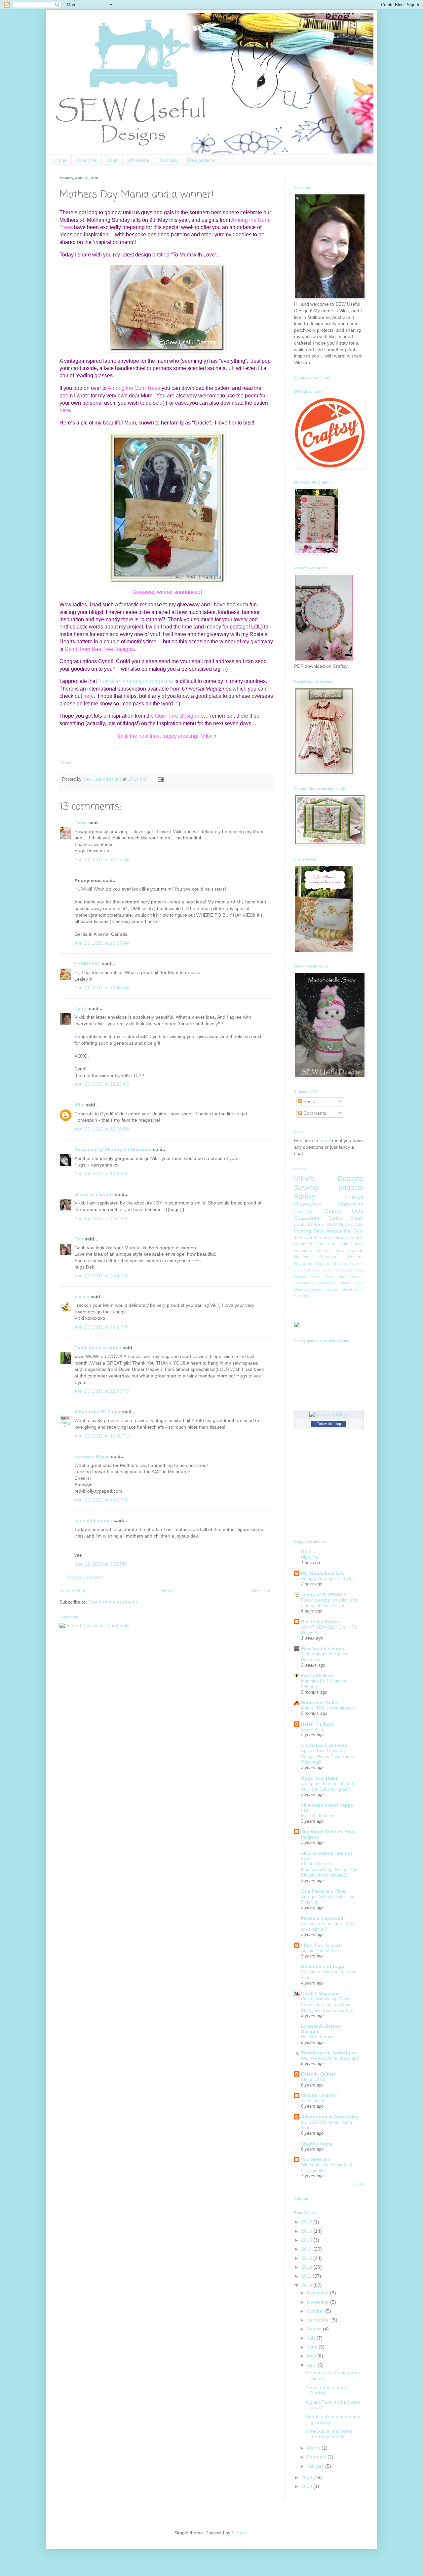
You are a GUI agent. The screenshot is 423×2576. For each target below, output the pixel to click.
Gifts (358, 1211)
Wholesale (138, 160)
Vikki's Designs (329, 1179)
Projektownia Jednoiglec (329, 2053)
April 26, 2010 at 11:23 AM (102, 1084)
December (319, 2293)
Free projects (349, 1251)
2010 (307, 2285)
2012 (307, 2267)
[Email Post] (160, 779)
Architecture (321, 1237)
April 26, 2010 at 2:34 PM (101, 1276)
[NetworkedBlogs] (329, 1415)
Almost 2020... (315, 2079)
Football (324, 1251)
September (319, 2320)
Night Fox (310, 1557)
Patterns (317, 1224)
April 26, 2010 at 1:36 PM (101, 1173)
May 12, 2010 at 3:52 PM (101, 1564)
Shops (345, 1283)
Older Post (262, 1591)
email (325, 1140)
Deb (79, 1239)
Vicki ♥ (82, 1297)
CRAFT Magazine (320, 1993)
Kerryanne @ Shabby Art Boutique (113, 1149)
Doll (306, 1552)
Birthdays (313, 1270)
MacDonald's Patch (323, 1648)
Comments (314, 1113)
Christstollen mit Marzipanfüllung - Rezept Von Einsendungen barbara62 (329, 1870)
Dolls (358, 1224)
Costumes (331, 1270)
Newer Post (73, 1591)
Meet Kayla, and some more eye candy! (329, 2434)
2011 (307, 2276)
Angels (357, 1238)
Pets (319, 1231)
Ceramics (303, 1244)
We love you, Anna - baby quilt (330, 2058)
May (312, 2356)
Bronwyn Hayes (92, 1456)
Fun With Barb (317, 1676)
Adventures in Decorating (330, 2117)
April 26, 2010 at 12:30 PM (102, 1129)
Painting (303, 1231)
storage (340, 1264)
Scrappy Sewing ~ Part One (328, 1579)
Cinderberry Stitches (324, 1745)
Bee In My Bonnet (321, 1622)
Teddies (323, 1264)
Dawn (81, 823)
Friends (354, 1197)
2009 (307, 2477)
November (319, 2302)
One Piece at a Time (323, 1891)
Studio (342, 1237)
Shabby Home (317, 2144)
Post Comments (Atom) (113, 1602)
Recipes (356, 1257)
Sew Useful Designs (103, 779)
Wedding (301, 1296)
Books (346, 1224)
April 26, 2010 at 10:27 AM (102, 943)
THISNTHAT (87, 964)
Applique (357, 1264)
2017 (307, 2222)
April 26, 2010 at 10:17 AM (102, 860)
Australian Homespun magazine (135, 681)
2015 (307, 2240)
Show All (357, 2184)
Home (60, 160)
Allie (79, 1105)
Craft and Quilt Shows (340, 1244)
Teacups (331, 1289)
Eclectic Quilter (318, 2074)
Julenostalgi (312, 2101)
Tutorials (168, 160)
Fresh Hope (322, 1276)
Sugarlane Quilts (320, 1703)
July (312, 2338)
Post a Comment (85, 1577)
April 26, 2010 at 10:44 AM (102, 988)
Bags (298, 1270)
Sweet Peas (313, 1729)
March (314, 2448)
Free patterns (201, 160)
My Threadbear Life (323, 1573)
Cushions (303, 1251)
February (317, 2457)
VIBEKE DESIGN (319, 2095)
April (312, 2365)
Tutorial (346, 1289)
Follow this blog (329, 1424)
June (313, 2347)
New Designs (351, 1276)
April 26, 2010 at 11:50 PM (102, 1436)
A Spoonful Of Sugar (97, 1412)
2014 (307, 2249)
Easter (347, 1270)
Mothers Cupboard (322, 1918)
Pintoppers (327, 1283)
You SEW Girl (316, 2159)
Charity (332, 1211)
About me (87, 160)
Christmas (351, 1204)
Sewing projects (329, 1187)
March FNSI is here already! (328, 1708)
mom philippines (93, 1520)
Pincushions (304, 1283)
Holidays (302, 1257)
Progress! (310, 1837)
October (316, 2311)
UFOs (359, 1289)
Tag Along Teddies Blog (328, 1832)
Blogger (240, 2533)
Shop (112, 160)
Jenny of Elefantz (94, 1194)
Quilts (336, 1218)
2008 (307, 2486)
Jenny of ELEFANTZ (324, 1595)
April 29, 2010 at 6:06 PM (101, 1500)
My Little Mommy (318, 1816)
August (315, 2329)
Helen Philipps (317, 1724)
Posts (308, 1102)
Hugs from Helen (320, 1778)
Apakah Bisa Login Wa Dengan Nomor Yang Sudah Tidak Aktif (327, 1756)
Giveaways (308, 1204)
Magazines (308, 1218)
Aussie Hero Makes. (321, 1951)
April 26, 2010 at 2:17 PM (101, 1218)
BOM (332, 1224)
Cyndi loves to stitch (98, 1348)
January (316, 2466)
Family (305, 1196)
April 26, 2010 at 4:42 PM (101, 1327)
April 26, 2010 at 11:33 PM (102, 1391)
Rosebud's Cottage (323, 1966)
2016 (307, 2231)
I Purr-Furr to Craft (322, 1945)
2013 (307, 2258)
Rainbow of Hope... (319, 2037)
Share (66, 762)
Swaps (316, 1289)
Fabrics (303, 1211)
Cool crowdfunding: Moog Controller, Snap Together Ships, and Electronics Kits (327, 2005)
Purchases (329, 1257)
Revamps (303, 1264)
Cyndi (81, 1008)
